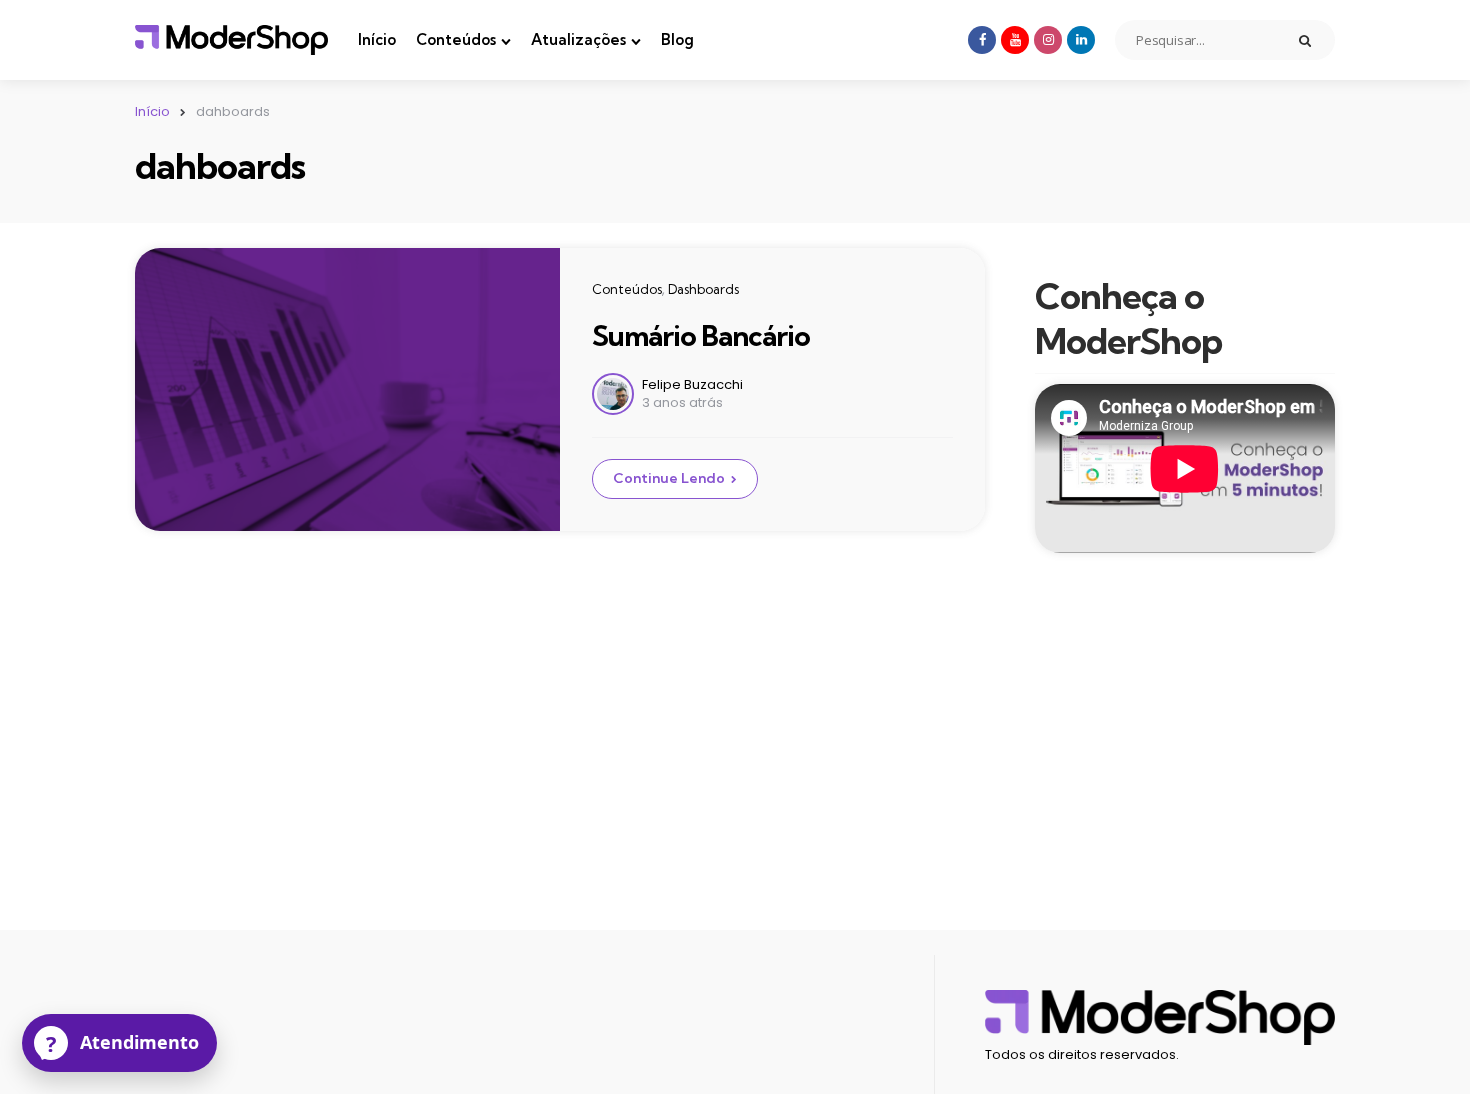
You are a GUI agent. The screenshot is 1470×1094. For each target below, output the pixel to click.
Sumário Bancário (701, 335)
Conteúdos (456, 39)
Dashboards (703, 289)
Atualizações (578, 39)
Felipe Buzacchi (692, 384)
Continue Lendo (669, 478)
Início (377, 39)
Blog (677, 39)
